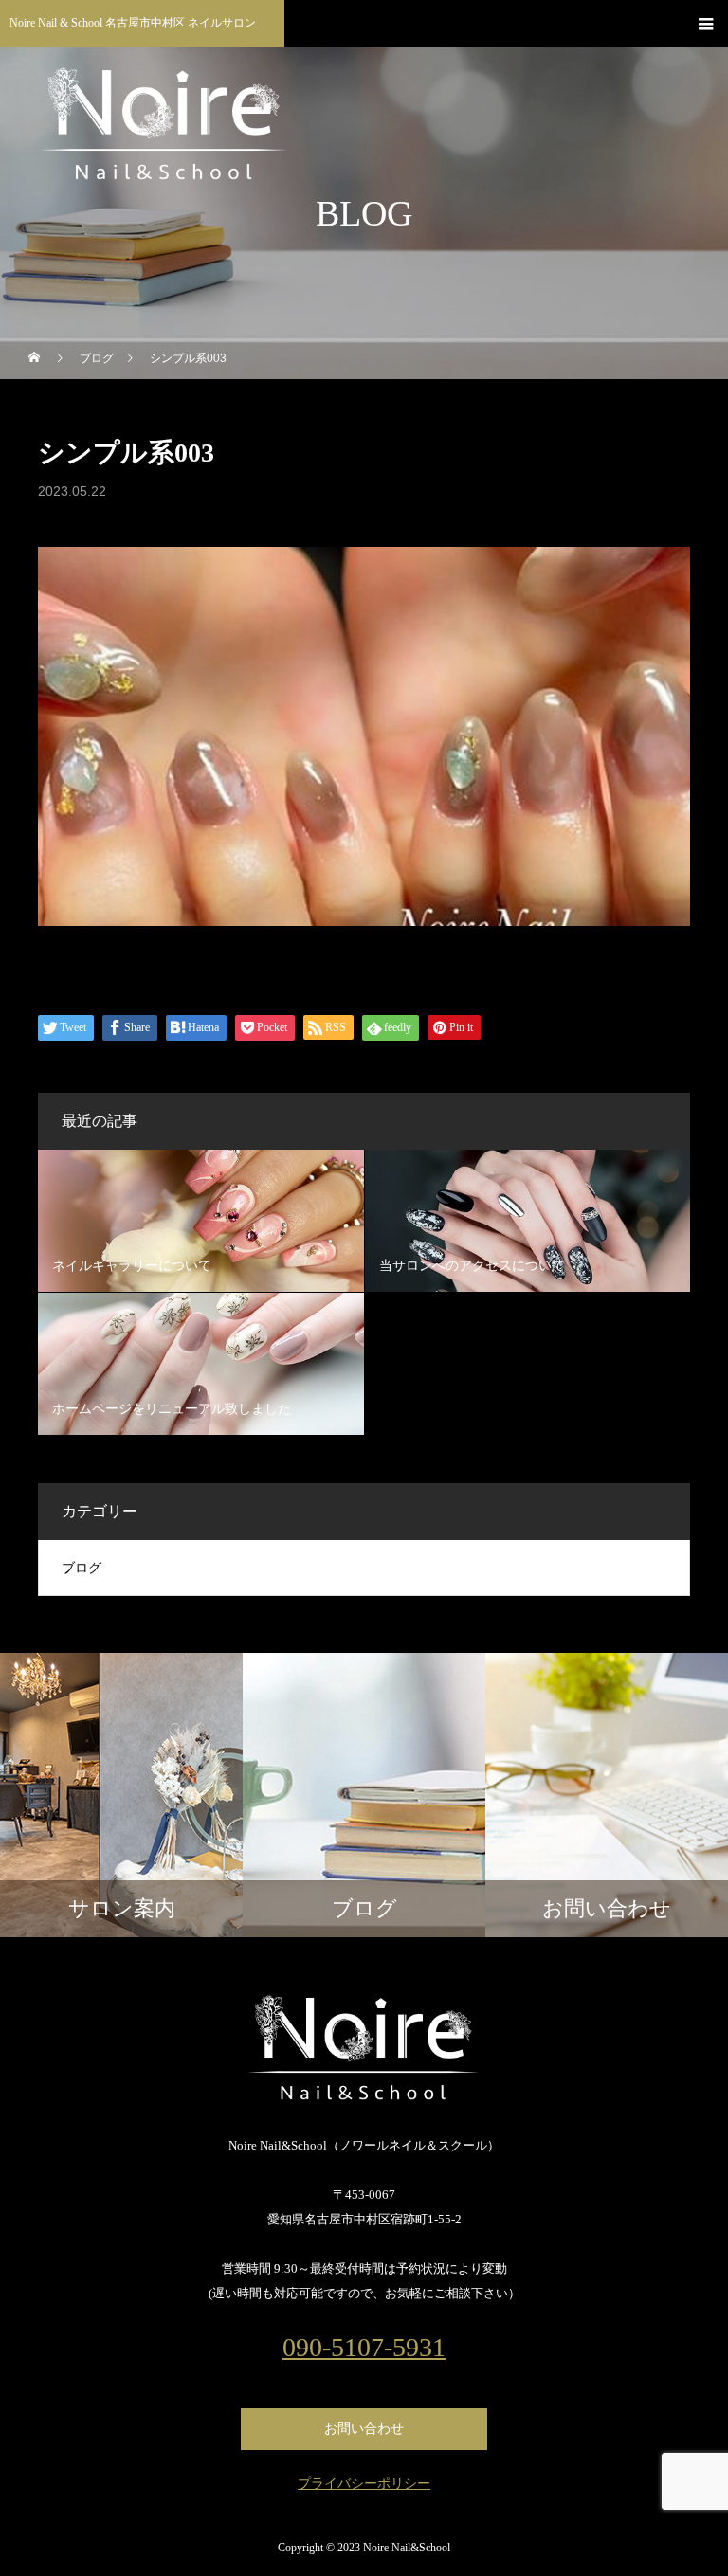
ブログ (82, 1568)
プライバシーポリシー (364, 2484)
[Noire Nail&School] (364, 2048)
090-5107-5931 (364, 2348)
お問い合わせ (364, 2429)
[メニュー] (704, 24)
